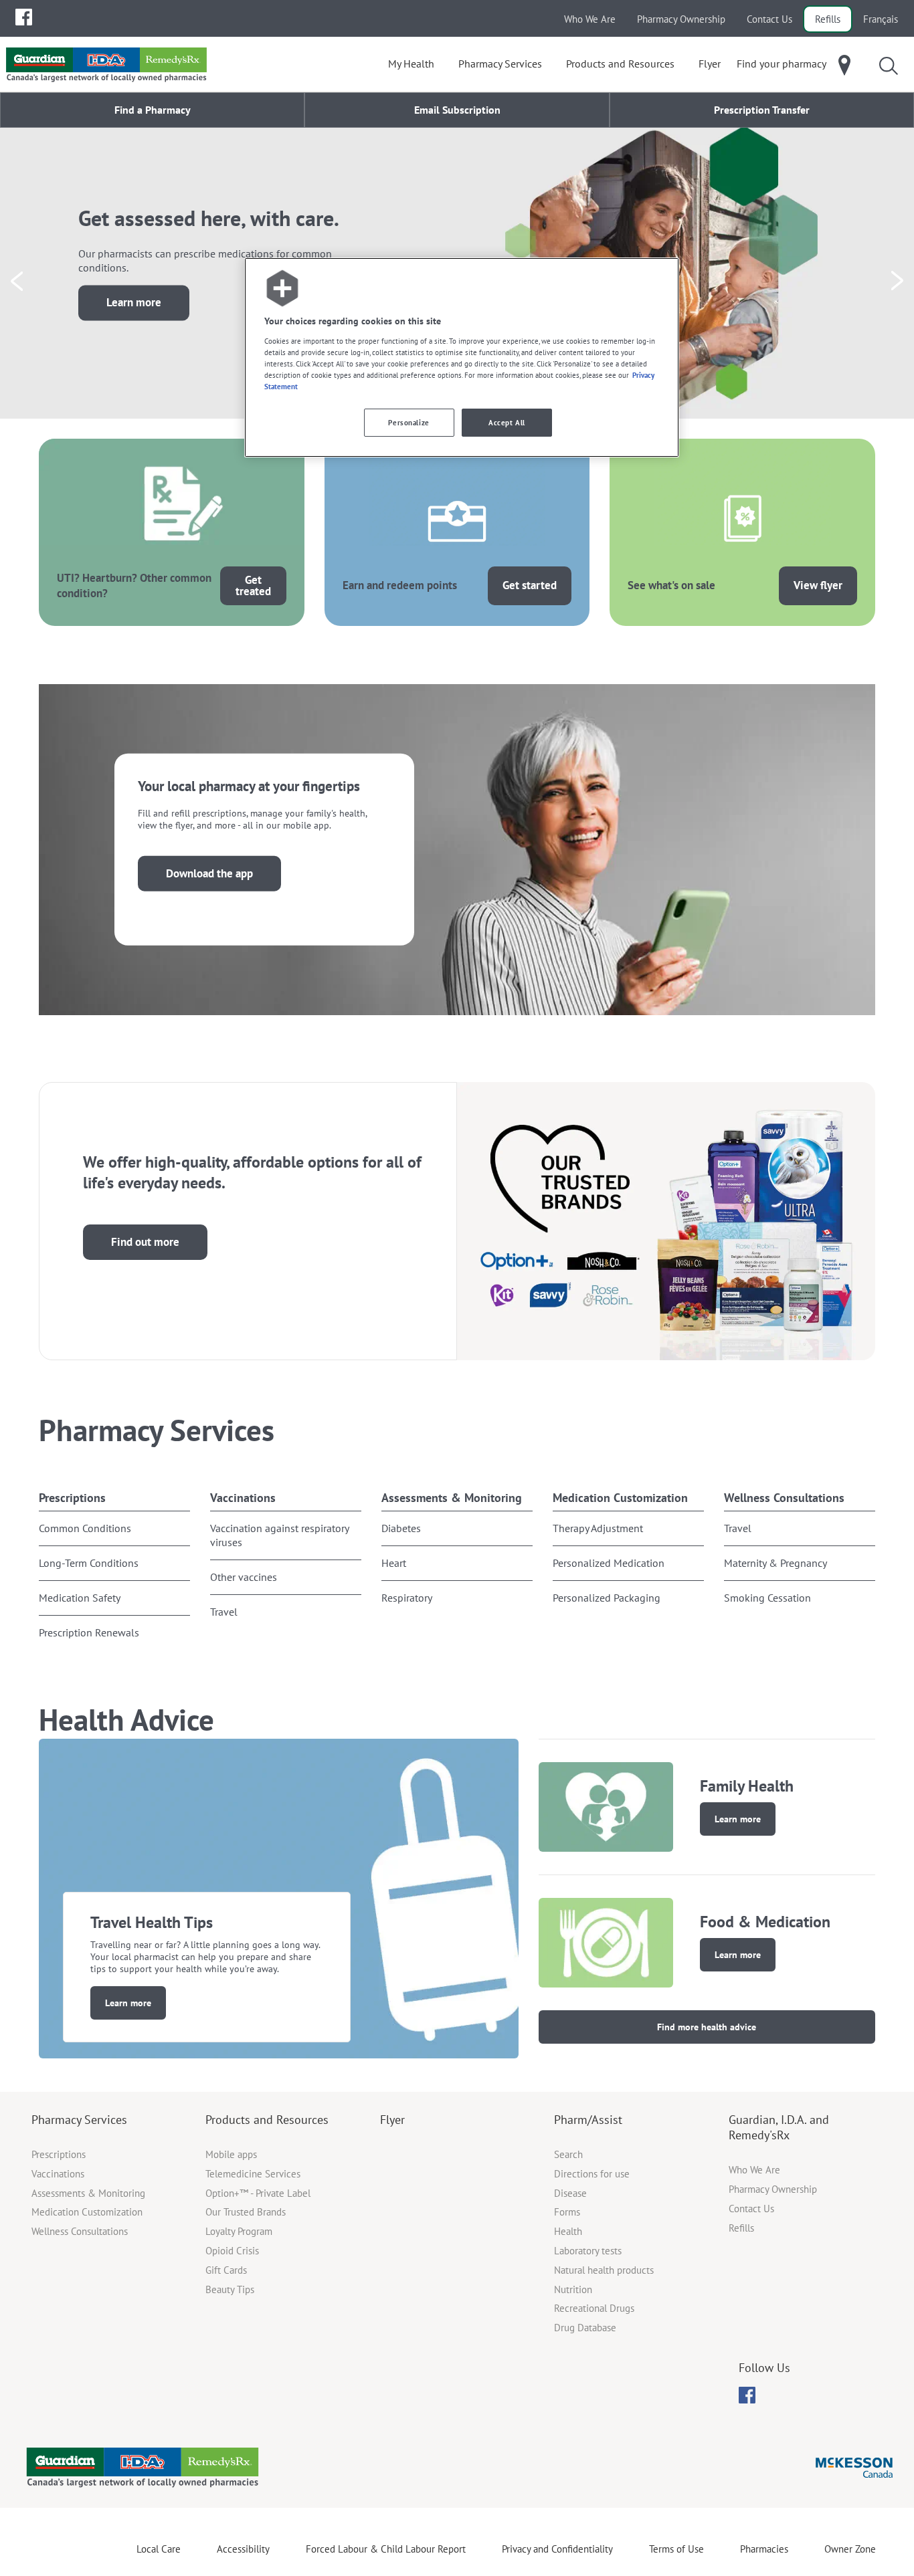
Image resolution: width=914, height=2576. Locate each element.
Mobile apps (231, 2154)
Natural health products (604, 2270)
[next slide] (897, 281)
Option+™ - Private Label (258, 2193)
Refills (828, 19)
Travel (224, 1612)
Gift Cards (226, 2270)
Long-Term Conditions (89, 1563)
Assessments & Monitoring (452, 1498)
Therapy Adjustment (598, 1528)
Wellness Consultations (784, 1498)
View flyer (818, 585)
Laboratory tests (588, 2251)
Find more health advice (707, 2027)
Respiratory (407, 1598)
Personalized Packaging (607, 1598)
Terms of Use (676, 2549)
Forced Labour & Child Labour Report (386, 2549)
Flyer (392, 2120)
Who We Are (590, 19)
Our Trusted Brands (246, 2212)
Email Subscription (457, 110)
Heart (394, 1563)
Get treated (253, 585)
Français (881, 19)
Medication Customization (620, 1498)
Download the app (209, 873)
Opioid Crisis (232, 2251)
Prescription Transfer (762, 110)
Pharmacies (764, 2549)
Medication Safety (80, 1598)
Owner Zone (850, 2549)
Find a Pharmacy (153, 110)
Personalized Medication (609, 1563)
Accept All (507, 422)
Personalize (408, 422)
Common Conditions (85, 1528)
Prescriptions (72, 1498)
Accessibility (243, 2549)
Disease (570, 2193)
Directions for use (592, 2174)
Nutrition (573, 2289)
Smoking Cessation (767, 1598)
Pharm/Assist (588, 2120)
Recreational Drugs (594, 2308)
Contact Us (769, 19)
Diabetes (401, 1528)
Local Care (159, 2549)
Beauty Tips (230, 2289)
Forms (567, 2212)
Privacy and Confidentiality (557, 2549)
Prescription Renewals (89, 1632)
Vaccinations (243, 1498)
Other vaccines (244, 1577)
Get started (530, 585)
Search (568, 2154)
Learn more (134, 303)
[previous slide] (17, 281)
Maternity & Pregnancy (775, 1563)
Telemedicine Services (253, 2174)
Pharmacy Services (79, 2120)
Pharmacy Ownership (681, 19)
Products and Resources (267, 2120)
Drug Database (585, 2328)
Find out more (145, 1242)
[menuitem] (24, 17)
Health (568, 2231)
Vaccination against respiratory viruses (279, 1535)
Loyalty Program (239, 2231)
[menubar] (24, 17)
